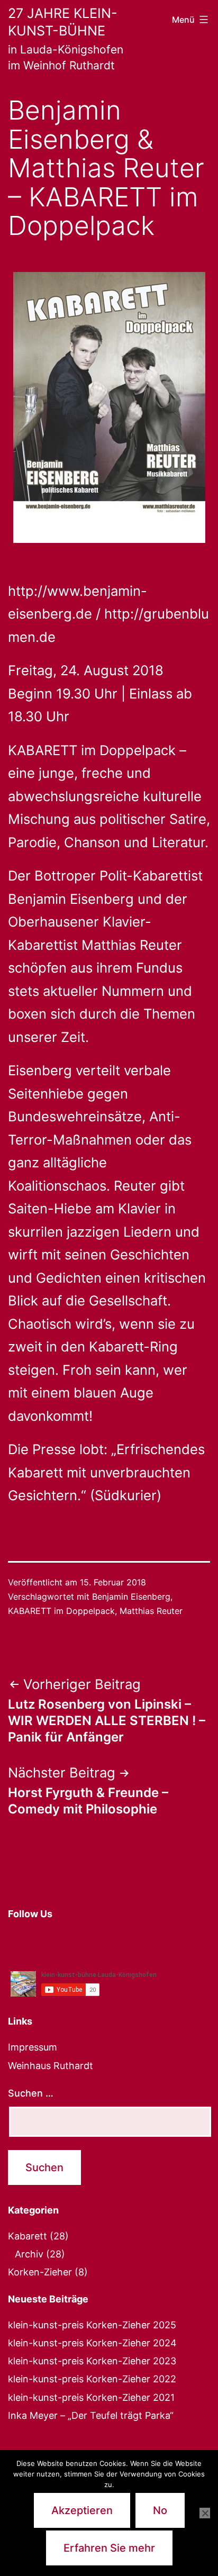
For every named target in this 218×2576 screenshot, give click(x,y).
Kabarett (28, 2236)
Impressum (33, 2047)
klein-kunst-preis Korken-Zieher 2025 (92, 2325)
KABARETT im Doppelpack (61, 1611)
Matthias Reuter (151, 1611)
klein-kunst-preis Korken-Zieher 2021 (91, 2397)
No (160, 2510)
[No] (205, 2513)
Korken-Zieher (40, 2272)
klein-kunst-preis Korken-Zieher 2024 (92, 2343)
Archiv (29, 2254)
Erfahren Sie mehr (109, 2548)
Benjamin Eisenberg (131, 1597)
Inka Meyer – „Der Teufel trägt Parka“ (91, 2415)
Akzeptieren (82, 2510)
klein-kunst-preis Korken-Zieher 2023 (92, 2361)
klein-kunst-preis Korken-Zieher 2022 (92, 2379)
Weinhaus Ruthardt (51, 2066)
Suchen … (31, 2093)
